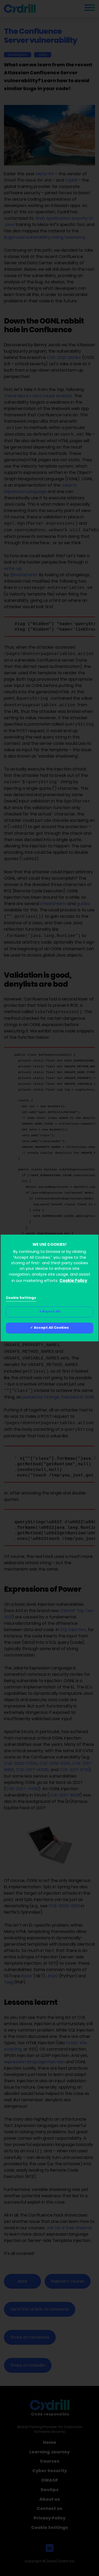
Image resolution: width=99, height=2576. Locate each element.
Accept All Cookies (51, 1328)
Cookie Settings (21, 1298)
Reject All (51, 1312)
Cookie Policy (73, 1281)
